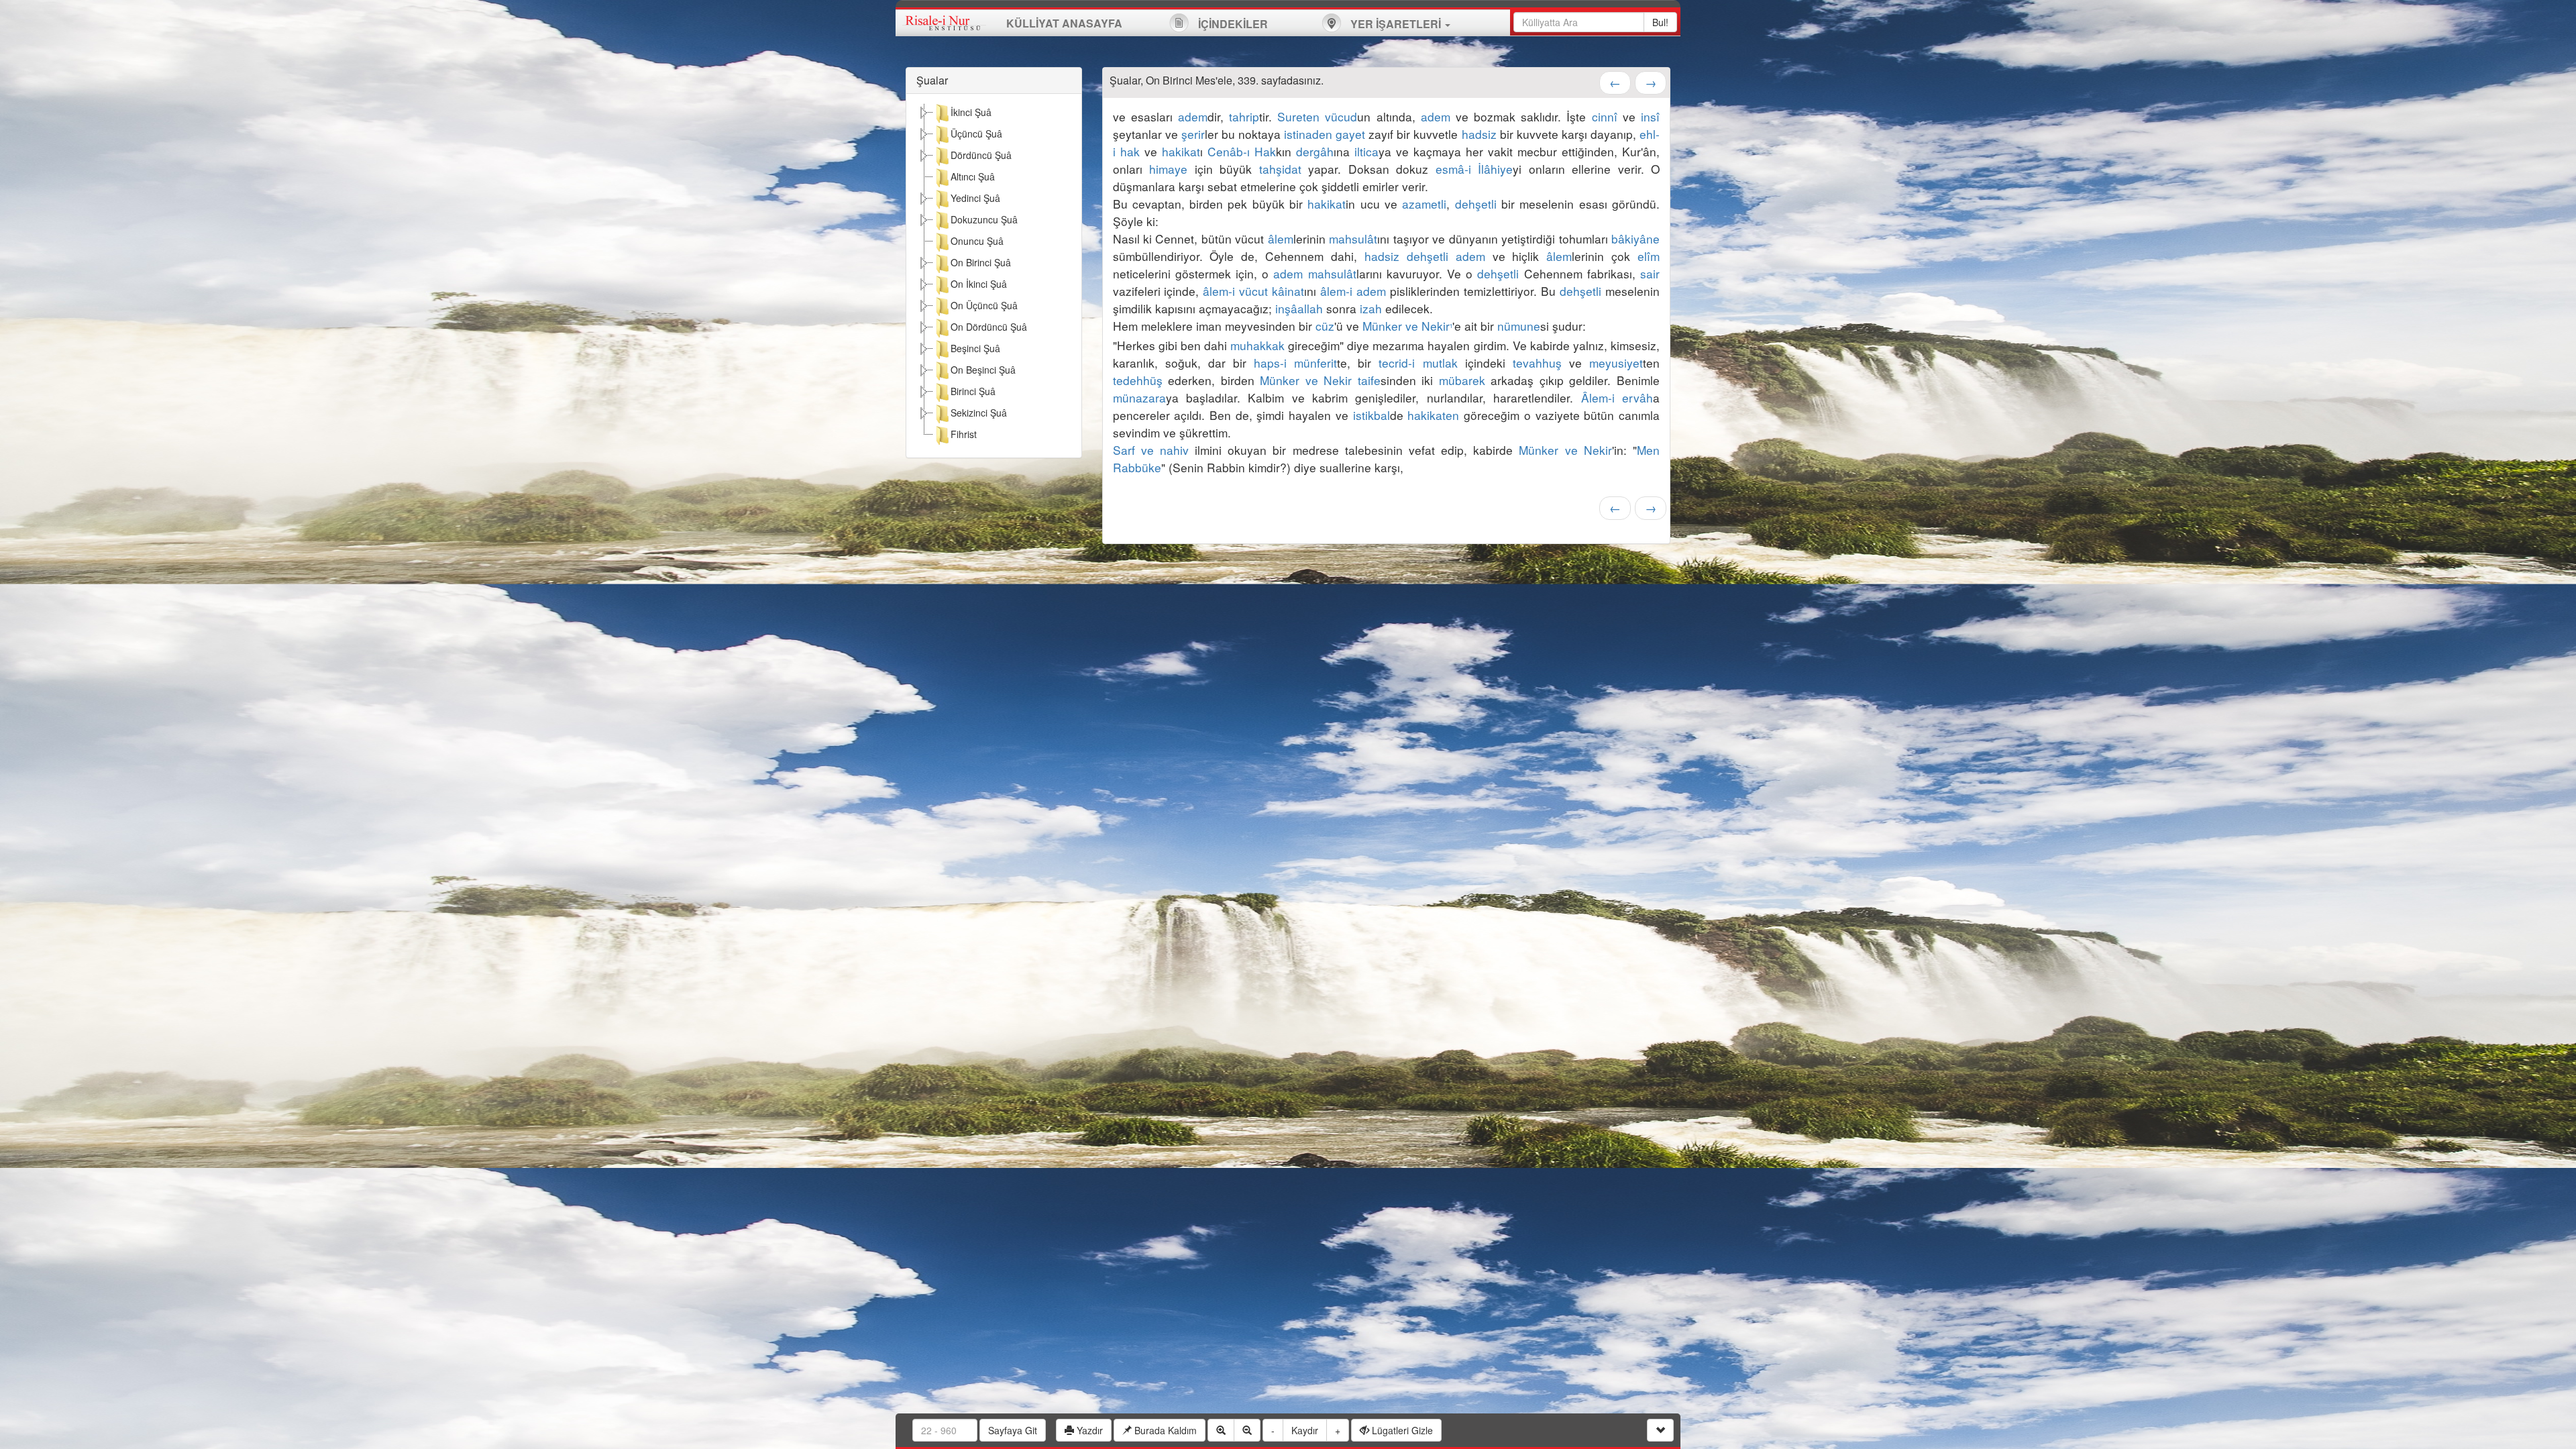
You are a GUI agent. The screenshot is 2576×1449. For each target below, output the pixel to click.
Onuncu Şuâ (977, 241)
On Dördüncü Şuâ (989, 327)
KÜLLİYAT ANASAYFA (1064, 23)
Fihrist (964, 434)
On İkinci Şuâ (979, 284)
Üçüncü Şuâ (976, 133)
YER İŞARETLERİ (1396, 24)
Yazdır (1088, 1430)
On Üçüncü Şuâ (984, 305)
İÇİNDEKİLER (1232, 24)
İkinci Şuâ (971, 112)
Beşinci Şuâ (975, 348)
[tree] (994, 276)
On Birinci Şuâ (981, 262)
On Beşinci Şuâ (983, 370)
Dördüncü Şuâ (981, 155)
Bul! (1660, 22)
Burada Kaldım (1164, 1430)
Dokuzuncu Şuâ (984, 219)
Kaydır (1305, 1430)
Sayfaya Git (1013, 1430)
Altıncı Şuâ (973, 176)
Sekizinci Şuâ (979, 413)
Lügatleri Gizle (1401, 1430)
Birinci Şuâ (973, 391)
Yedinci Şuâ (975, 198)
